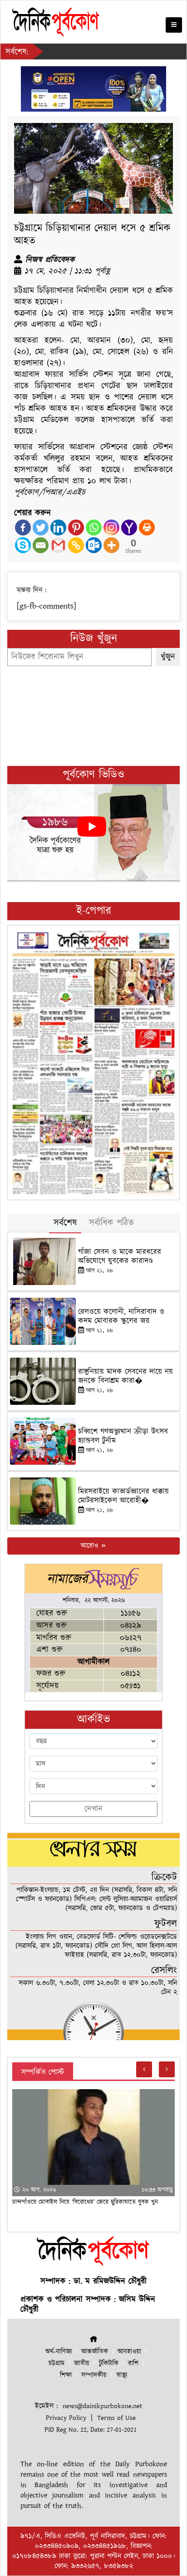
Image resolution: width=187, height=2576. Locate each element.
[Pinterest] (76, 527)
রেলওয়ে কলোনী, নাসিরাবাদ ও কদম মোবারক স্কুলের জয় (121, 1316)
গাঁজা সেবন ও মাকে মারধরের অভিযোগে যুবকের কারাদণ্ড (120, 1256)
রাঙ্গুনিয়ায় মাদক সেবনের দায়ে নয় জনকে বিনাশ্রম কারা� (125, 1376)
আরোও (91, 1546)
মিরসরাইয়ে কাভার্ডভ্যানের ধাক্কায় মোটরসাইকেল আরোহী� (123, 1496)
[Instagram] (111, 527)
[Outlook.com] (94, 545)
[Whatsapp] (94, 527)
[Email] (41, 545)
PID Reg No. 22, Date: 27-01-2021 (91, 2430)
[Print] (147, 527)
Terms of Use (116, 2418)
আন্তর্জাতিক (95, 2352)
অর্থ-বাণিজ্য (59, 2352)
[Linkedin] (58, 527)
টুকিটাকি (109, 2363)
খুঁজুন (168, 657)
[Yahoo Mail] (129, 527)
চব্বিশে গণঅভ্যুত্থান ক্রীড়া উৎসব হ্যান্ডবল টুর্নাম (123, 1436)
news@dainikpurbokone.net (102, 2406)
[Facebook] (23, 527)
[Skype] (23, 545)
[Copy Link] (76, 545)
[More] (111, 545)
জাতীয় (82, 2363)
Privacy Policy (66, 2418)
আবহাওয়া (129, 2352)
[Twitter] (41, 527)
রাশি (133, 2363)
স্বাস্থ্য (122, 2375)
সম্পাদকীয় (94, 2375)
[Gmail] (58, 545)
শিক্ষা (66, 2375)
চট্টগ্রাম (57, 2363)
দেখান (93, 1809)
